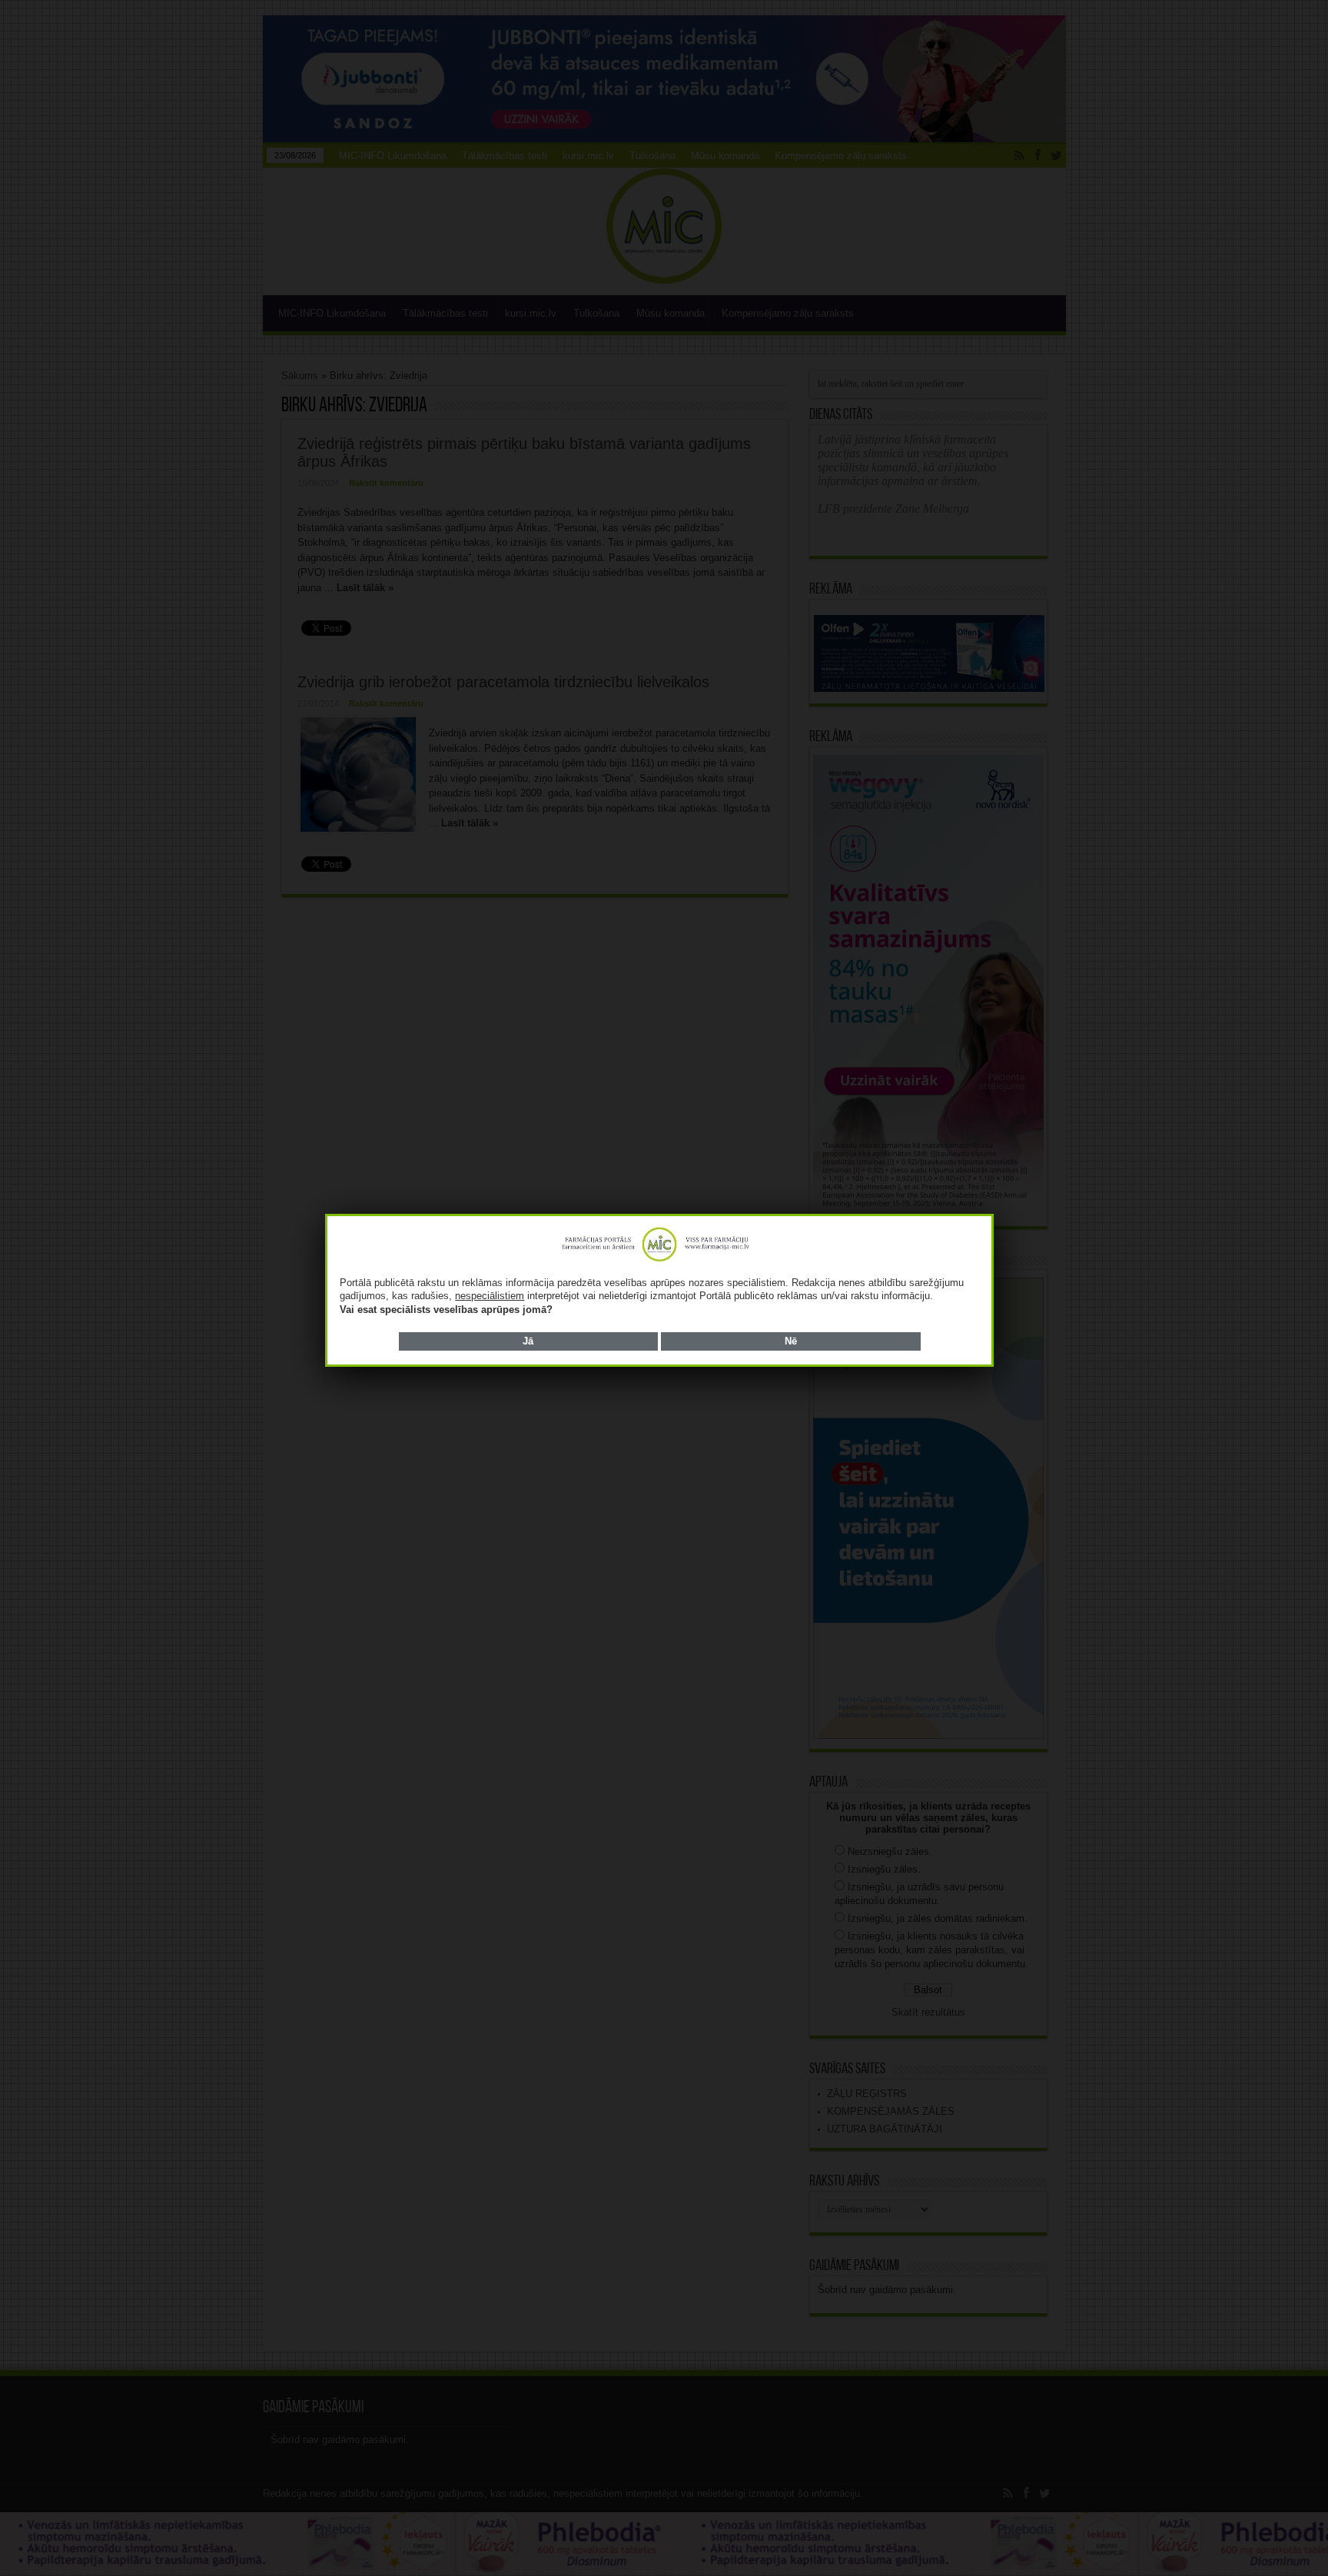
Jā (528, 1341)
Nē (791, 1341)
